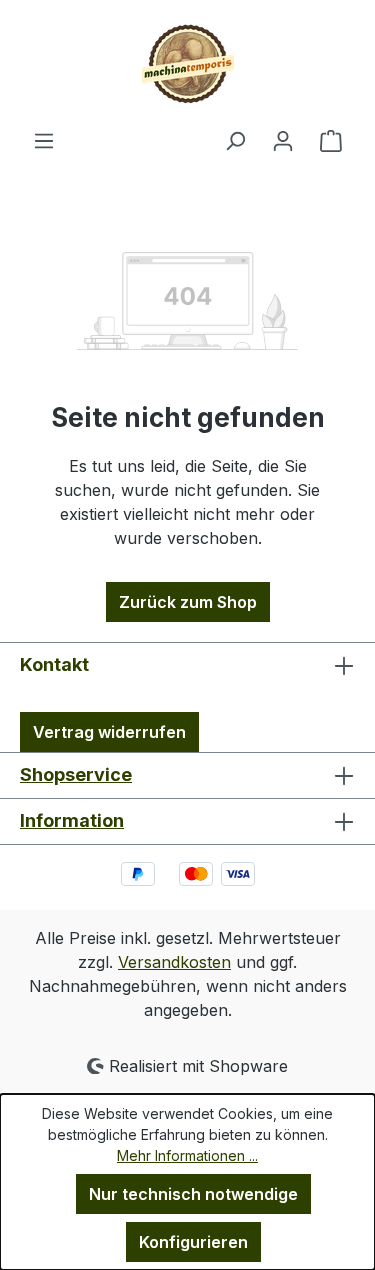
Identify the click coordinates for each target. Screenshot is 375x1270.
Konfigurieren (193, 1242)
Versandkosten (174, 962)
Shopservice (76, 774)
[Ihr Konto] (283, 140)
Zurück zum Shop (188, 602)
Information (72, 820)
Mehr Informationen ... (187, 1155)
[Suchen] (235, 140)
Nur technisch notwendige (193, 1194)
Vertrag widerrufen (109, 732)
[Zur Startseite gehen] (187, 64)
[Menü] (44, 140)
